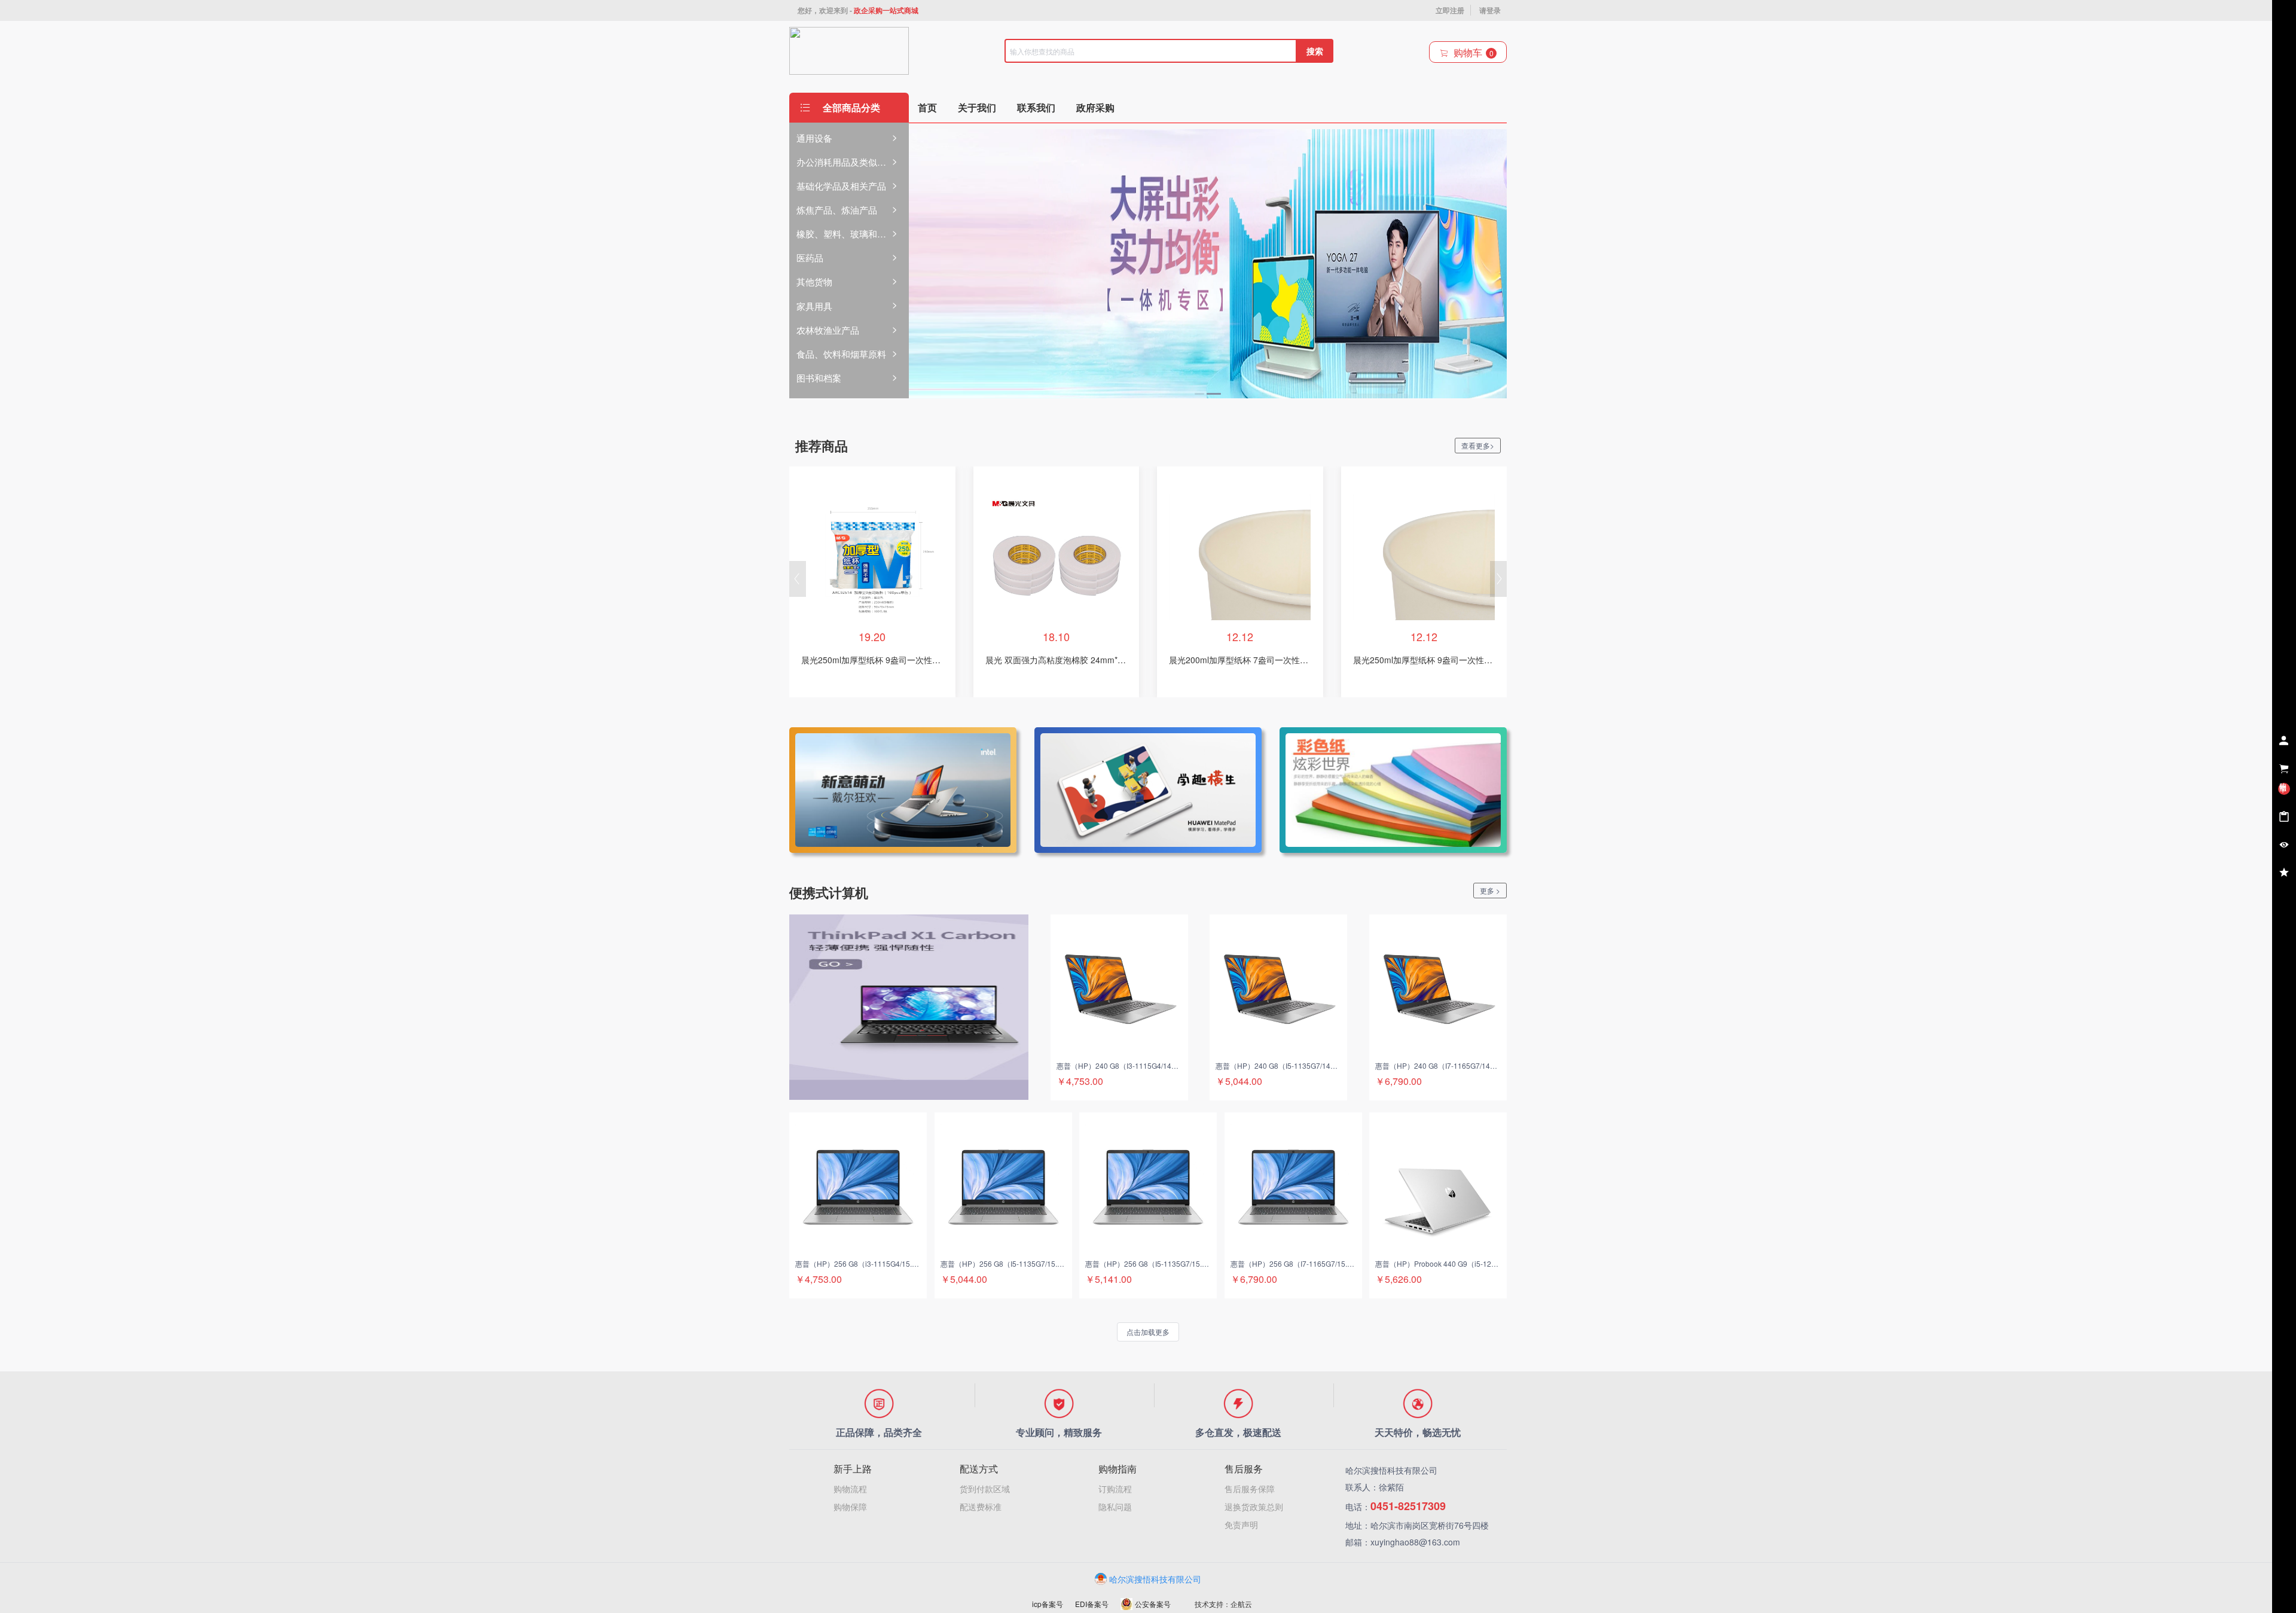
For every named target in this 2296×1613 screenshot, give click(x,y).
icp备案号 (1048, 1604)
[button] (798, 579)
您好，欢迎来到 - (858, 10)
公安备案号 (1153, 1604)
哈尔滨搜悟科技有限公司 (1155, 1579)
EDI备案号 (1092, 1604)
